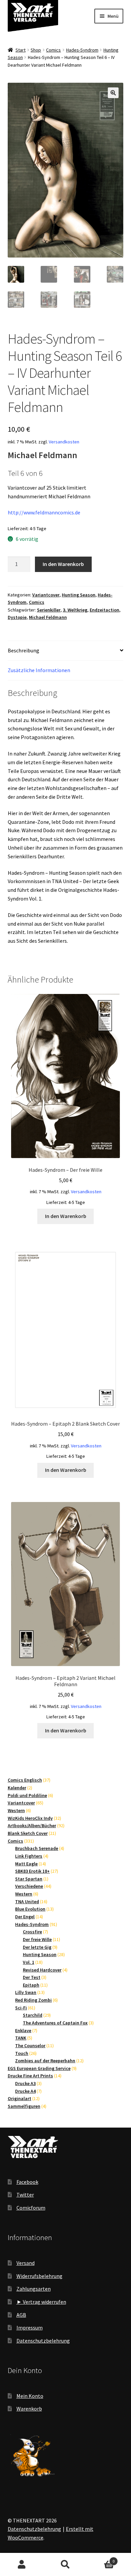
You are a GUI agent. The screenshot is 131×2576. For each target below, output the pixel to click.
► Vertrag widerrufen (41, 2302)
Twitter (25, 2195)
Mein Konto (30, 2396)
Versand (26, 2263)
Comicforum (31, 2208)
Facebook (27, 2182)
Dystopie (17, 617)
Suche (65, 2565)
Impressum (30, 2328)
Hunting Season (79, 595)
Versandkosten (64, 442)
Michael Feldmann (48, 617)
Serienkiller (49, 610)
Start (20, 50)
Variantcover (46, 595)
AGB (21, 2315)
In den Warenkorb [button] (66, 1216)
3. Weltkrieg (75, 610)
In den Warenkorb (63, 564)
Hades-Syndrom (82, 50)
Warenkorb (29, 2409)
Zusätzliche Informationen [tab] (39, 670)
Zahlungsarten (34, 2289)
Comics (53, 50)
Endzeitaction (104, 610)
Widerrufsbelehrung (39, 2276)
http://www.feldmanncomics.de (44, 512)
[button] (113, 93)
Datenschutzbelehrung (43, 2341)
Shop (36, 50)
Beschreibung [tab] (24, 650)
